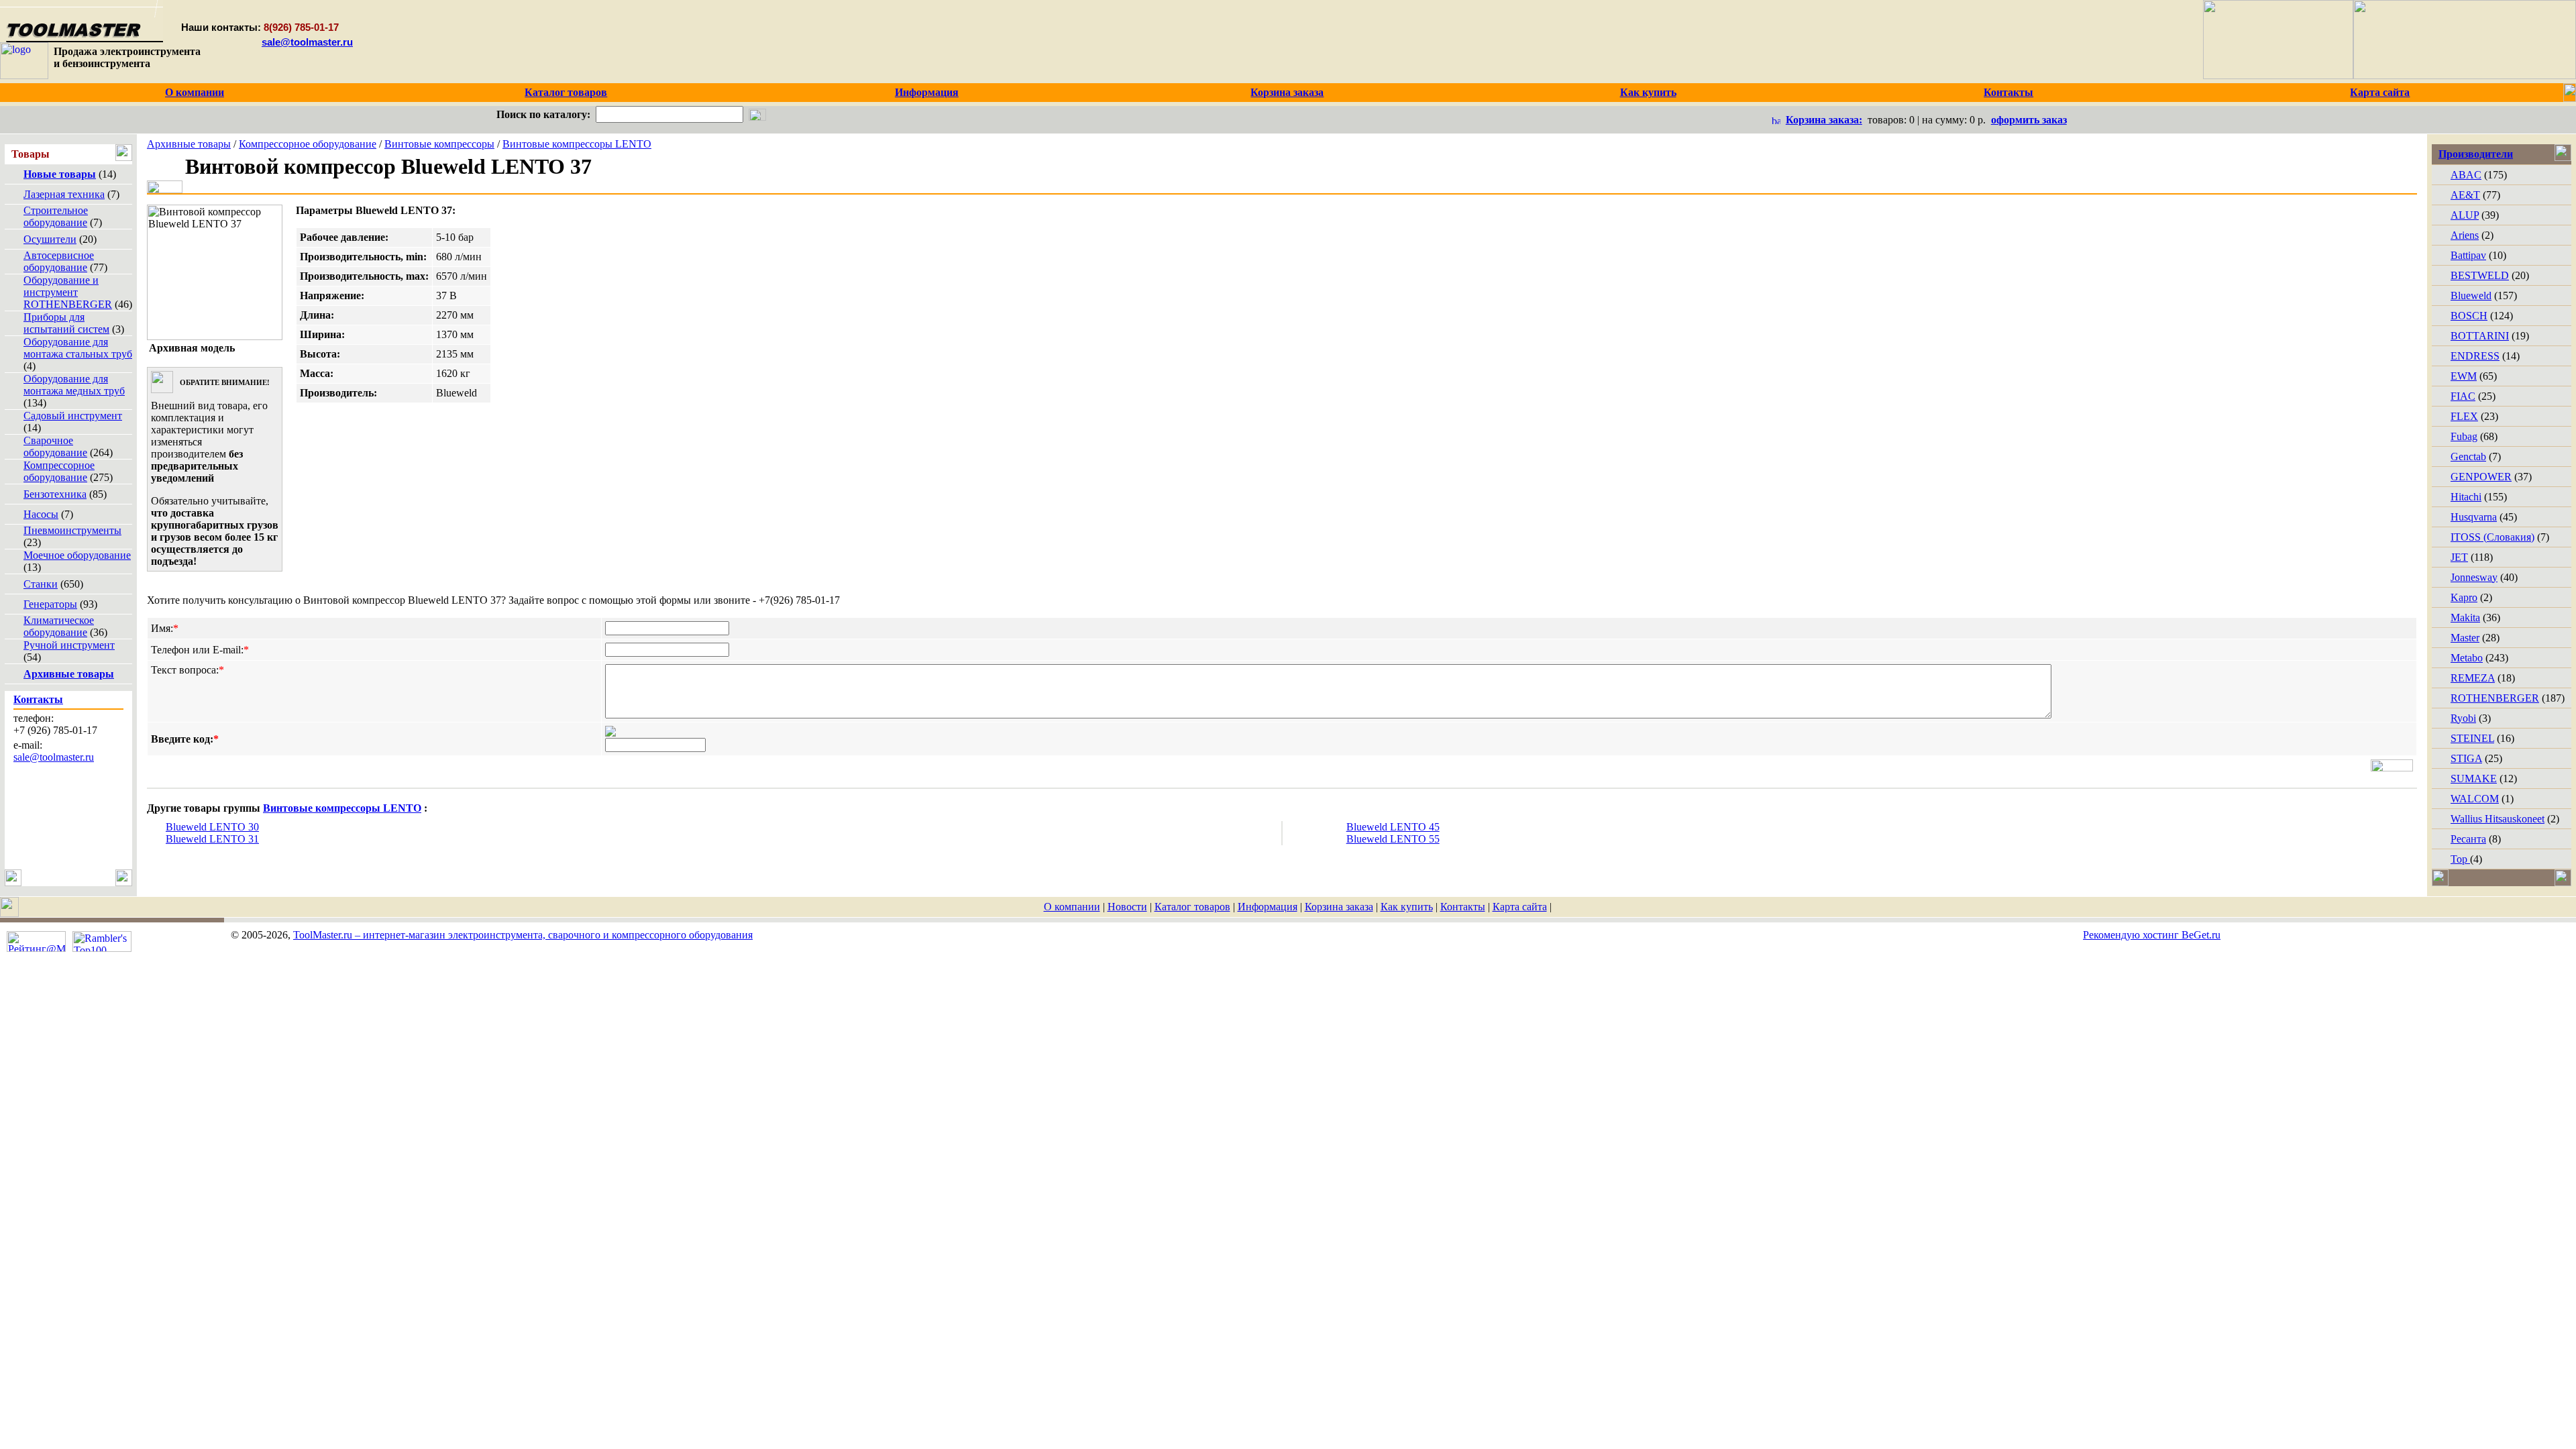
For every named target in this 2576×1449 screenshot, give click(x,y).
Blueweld (2471, 296)
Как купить (1407, 907)
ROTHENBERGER (2495, 698)
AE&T (2465, 195)
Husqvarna (2474, 517)
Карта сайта (1520, 907)
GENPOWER (2481, 477)
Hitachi (2466, 497)
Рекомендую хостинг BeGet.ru (2152, 935)
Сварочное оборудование (55, 446)
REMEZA (2473, 678)
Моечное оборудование (77, 555)
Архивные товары (189, 144)
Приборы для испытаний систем (66, 323)
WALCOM (2475, 799)
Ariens (2465, 235)
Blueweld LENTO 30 (212, 827)
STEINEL (2472, 738)
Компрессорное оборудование (59, 471)
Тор (2460, 859)
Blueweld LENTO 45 (1393, 827)
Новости (1127, 907)
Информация (1268, 907)
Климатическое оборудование (59, 626)
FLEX (2464, 416)
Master (2465, 638)
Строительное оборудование (56, 216)
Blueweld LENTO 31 (212, 839)
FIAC (2463, 396)
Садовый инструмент (73, 416)
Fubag (2464, 436)
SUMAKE (2474, 779)
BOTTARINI (2480, 336)
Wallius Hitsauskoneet (2498, 819)
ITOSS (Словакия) (2492, 537)
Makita (2465, 618)
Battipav (2468, 255)
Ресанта (2468, 839)
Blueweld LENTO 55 (1393, 839)
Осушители (50, 239)
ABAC (2466, 175)
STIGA (2466, 758)
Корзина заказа (1339, 907)
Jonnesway (2474, 577)
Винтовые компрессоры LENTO (577, 144)
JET (2459, 557)
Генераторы (50, 604)
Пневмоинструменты (72, 530)
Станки (41, 584)
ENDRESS (2475, 356)
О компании (1072, 907)
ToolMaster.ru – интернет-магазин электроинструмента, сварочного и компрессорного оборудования (523, 935)
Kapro (2464, 597)
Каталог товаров (1192, 907)
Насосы (41, 514)
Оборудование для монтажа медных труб (74, 385)
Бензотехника (55, 494)
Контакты (1463, 907)
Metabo (2467, 658)
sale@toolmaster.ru (307, 42)
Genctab (2468, 457)
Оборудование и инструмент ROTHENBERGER (68, 292)
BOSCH (2469, 316)
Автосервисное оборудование (59, 261)
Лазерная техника (64, 194)
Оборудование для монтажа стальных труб (78, 348)
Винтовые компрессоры (439, 144)
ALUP (2465, 215)
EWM (2464, 376)
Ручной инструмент (69, 645)
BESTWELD (2480, 275)
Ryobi (2463, 718)
